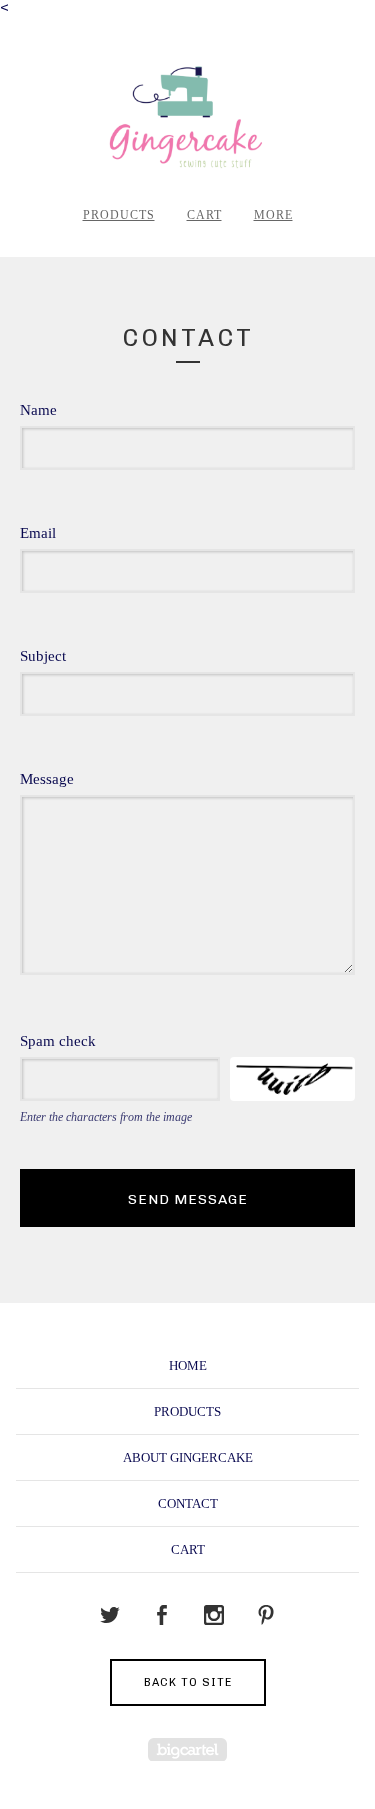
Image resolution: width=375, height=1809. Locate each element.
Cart (204, 215)
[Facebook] (162, 1616)
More (273, 215)
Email (38, 533)
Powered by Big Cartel (187, 1749)
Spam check (58, 1041)
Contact (188, 1503)
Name (38, 410)
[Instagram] (214, 1616)
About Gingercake (188, 1457)
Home (188, 1365)
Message (47, 779)
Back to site (188, 1682)
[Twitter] (110, 1616)
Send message (188, 1199)
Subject (43, 656)
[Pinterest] (266, 1616)
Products (119, 215)
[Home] (187, 117)
